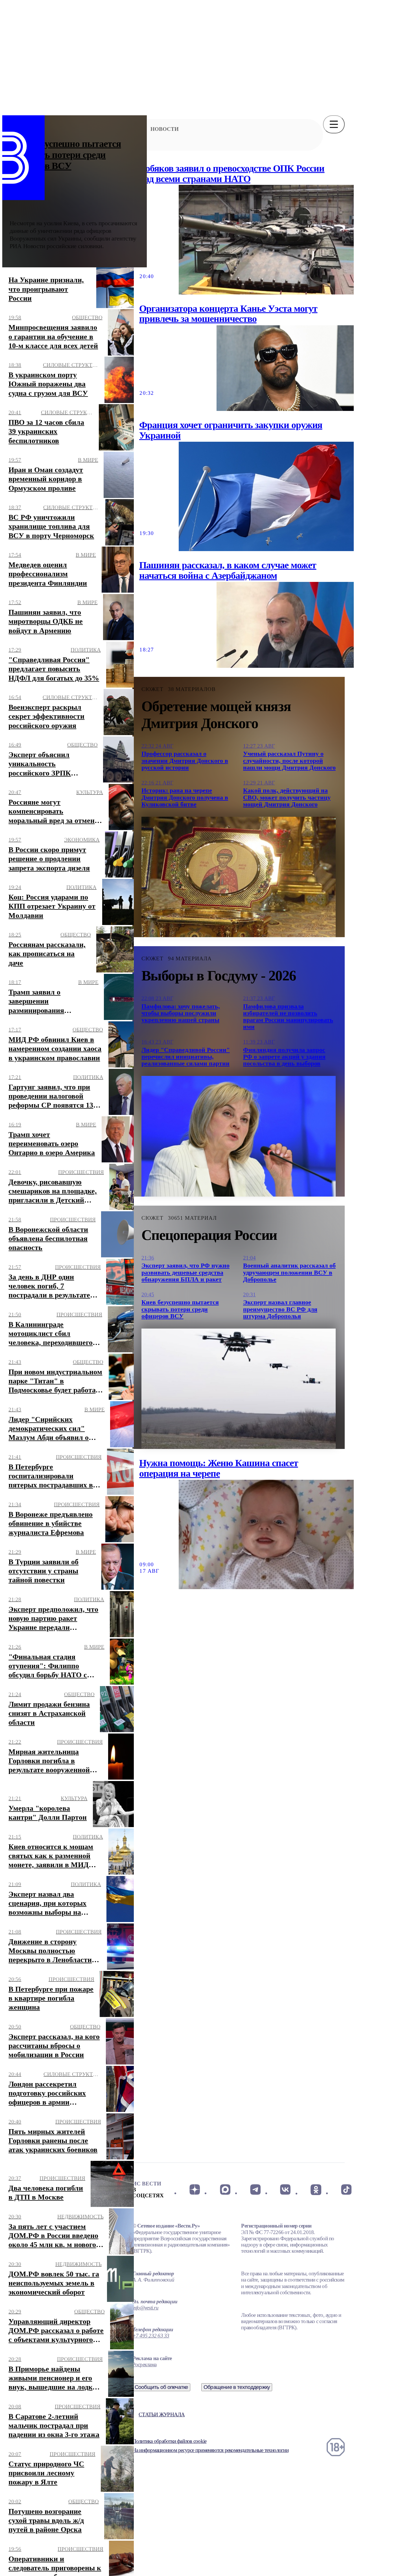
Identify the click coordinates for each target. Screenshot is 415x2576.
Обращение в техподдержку (237, 2387)
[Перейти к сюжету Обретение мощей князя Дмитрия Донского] (239, 877)
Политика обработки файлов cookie (169, 2441)
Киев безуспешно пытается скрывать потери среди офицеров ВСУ (65, 155)
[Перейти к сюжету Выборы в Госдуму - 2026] (239, 1136)
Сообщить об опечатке (161, 2387)
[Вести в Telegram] (255, 2190)
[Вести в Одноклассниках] (316, 2190)
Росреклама (144, 2364)
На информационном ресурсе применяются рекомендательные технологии (210, 2450)
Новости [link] (165, 129)
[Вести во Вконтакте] (286, 2190)
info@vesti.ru (145, 2308)
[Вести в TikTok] (346, 2190)
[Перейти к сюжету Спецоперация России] (239, 1389)
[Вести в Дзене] (195, 2190)
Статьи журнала (162, 2414)
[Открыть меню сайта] (334, 124)
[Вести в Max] (225, 2190)
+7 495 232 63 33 (151, 2336)
